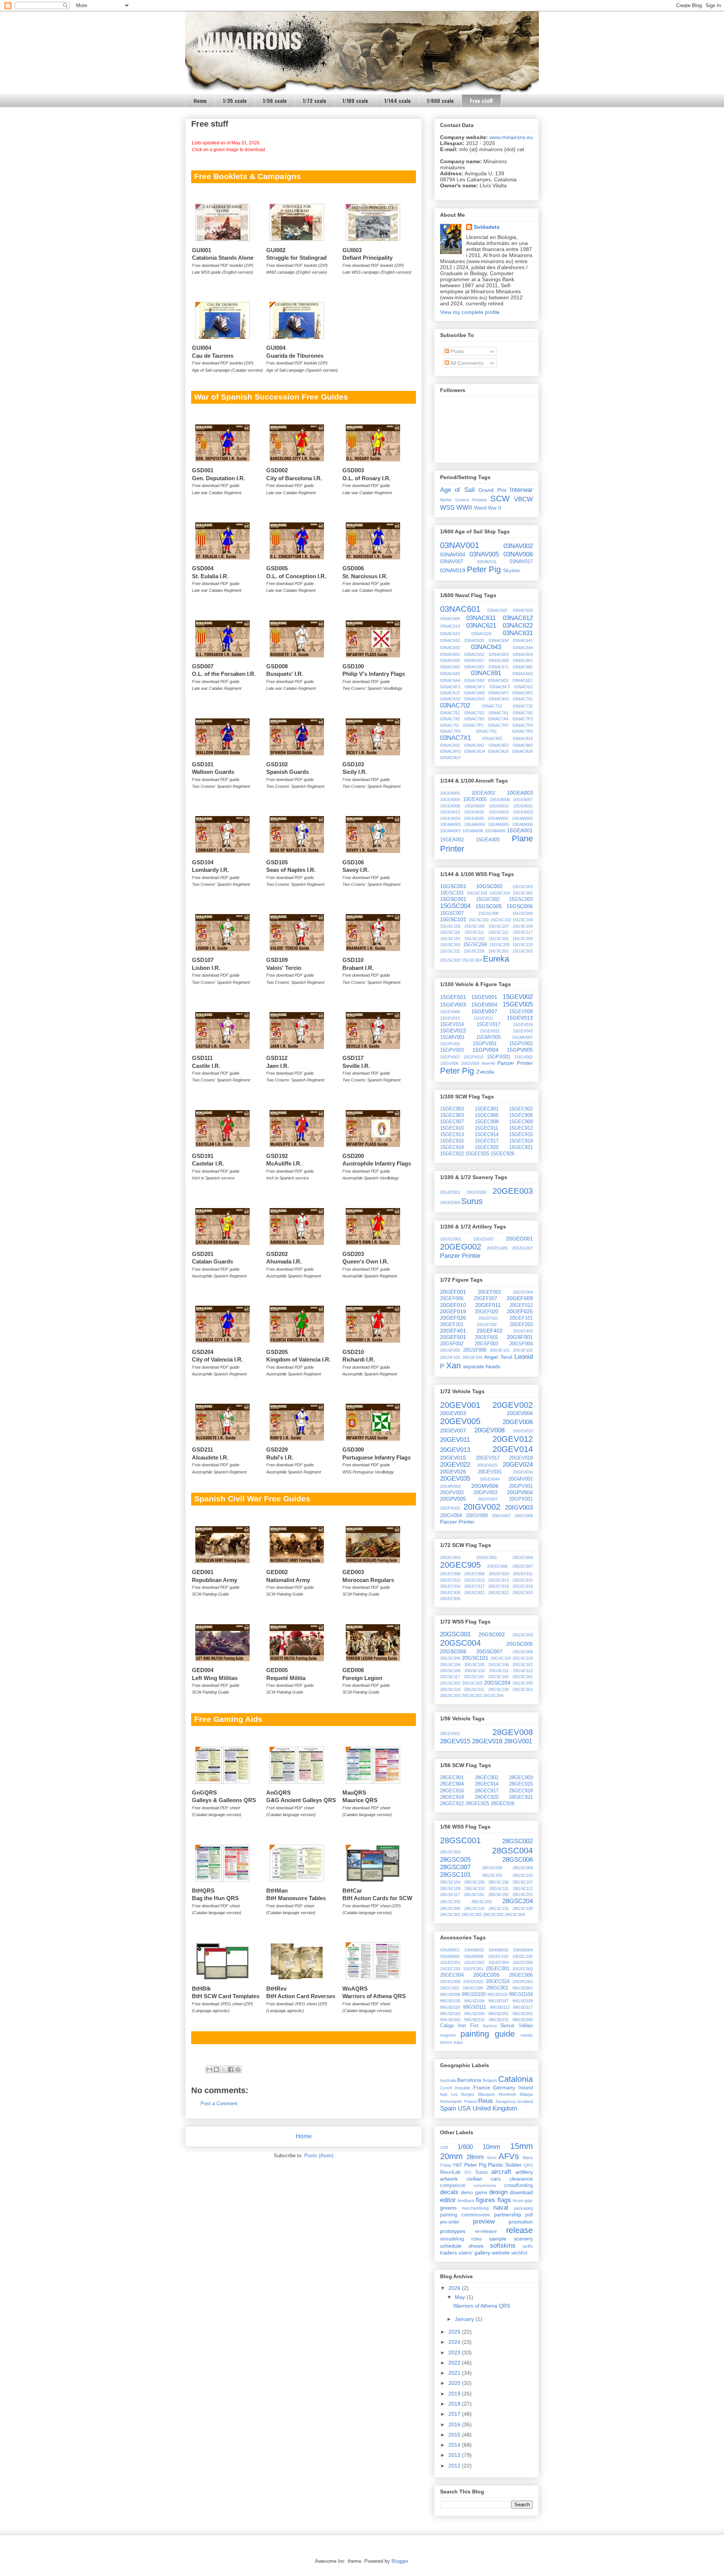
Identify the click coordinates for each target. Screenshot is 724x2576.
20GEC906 (497, 1566)
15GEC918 (521, 1141)
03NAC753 (474, 713)
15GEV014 (452, 1025)
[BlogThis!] (216, 2069)
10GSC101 (452, 893)
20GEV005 (460, 1421)
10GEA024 (450, 818)
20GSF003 (486, 1344)
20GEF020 (486, 1312)
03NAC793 (474, 719)
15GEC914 (487, 1135)
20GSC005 (520, 1644)
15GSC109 (523, 926)
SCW (500, 499)
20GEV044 (490, 1479)
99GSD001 (523, 1988)
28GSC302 (472, 1914)
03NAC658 (499, 660)
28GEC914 (487, 1784)
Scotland (525, 2101)
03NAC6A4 (450, 680)
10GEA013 (450, 812)
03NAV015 (487, 562)
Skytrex (512, 571)
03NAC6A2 (523, 674)
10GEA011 (523, 806)
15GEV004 (484, 1005)
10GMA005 (498, 824)
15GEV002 (518, 997)
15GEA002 (452, 840)
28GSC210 (474, 1908)
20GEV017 (488, 1458)
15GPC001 (450, 1044)
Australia (448, 2080)
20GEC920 (450, 1593)
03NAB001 (450, 1950)
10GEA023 (523, 812)
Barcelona (469, 2080)
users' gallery (474, 2253)
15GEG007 (484, 1239)
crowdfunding (518, 2185)
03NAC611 (481, 618)
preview (484, 2221)
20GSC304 (493, 1695)
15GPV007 (450, 1057)
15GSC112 (498, 932)
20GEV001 (460, 1405)
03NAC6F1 (450, 687)
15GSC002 (488, 899)
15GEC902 (521, 1109)
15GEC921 (521, 1147)
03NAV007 (452, 562)
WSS (447, 508)
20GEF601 (486, 1337)
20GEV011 (455, 1440)
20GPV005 (453, 1499)
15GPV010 (473, 1057)
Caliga (447, 2026)
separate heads (482, 1366)
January (465, 2319)
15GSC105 (450, 926)
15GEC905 (487, 1115)
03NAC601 (460, 609)
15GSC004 (455, 906)
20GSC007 (489, 1651)
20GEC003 (450, 1558)
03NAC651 (450, 654)
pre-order (450, 2222)
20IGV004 (451, 1516)
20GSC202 (450, 1683)
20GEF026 (453, 1318)
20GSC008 (523, 1652)
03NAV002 (518, 546)
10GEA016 (474, 812)
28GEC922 (452, 1804)
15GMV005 (489, 1037)
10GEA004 (450, 799)
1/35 (444, 2147)
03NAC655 (450, 660)
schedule (451, 2246)
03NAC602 (497, 610)
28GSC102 (492, 1875)
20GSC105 (474, 1665)
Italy (444, 2094)
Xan (453, 1365)
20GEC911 (523, 1574)
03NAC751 (450, 713)
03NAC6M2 (474, 693)
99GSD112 (500, 2007)
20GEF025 (520, 1311)
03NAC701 (523, 699)
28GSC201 (523, 1894)
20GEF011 (488, 1305)
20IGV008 (524, 1516)
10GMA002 (522, 818)
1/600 (465, 2147)
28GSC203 (482, 1902)
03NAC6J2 (450, 693)
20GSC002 (492, 1634)
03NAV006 (518, 554)
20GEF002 (489, 1292)
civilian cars (484, 2179)
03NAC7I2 (449, 725)
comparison (453, 2185)
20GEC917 (474, 1586)
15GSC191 (450, 939)
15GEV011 (483, 1018)
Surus (472, 1201)
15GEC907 (452, 1122)
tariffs (528, 2246)
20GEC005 (486, 1975)
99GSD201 (499, 2014)
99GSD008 (450, 1994)
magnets (448, 2035)
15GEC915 (521, 1135)
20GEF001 (453, 1292)
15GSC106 (474, 926)
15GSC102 (479, 920)
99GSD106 (474, 2001)
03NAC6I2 (523, 687)
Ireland (525, 2088)
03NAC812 (523, 738)
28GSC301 (450, 1914)
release (519, 2230)
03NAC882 (523, 745)
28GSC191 (474, 1894)
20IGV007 (501, 1516)
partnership (508, 2215)
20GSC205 (523, 1683)
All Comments (466, 363)
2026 (455, 2288)
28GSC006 (518, 1860)
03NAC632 (450, 640)
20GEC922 (499, 1593)
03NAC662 (450, 667)
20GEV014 (513, 1449)
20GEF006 (452, 1299)
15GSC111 (474, 932)
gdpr (529, 2201)
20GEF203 (521, 1325)
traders (449, 2253)
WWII (464, 508)
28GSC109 (450, 1888)
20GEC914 (499, 1580)
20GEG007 (522, 1248)
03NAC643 (486, 647)
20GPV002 (452, 1493)
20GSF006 (475, 1350)
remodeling (452, 2239)
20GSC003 (523, 1635)
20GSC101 (475, 1658)
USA (464, 2108)
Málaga (526, 2094)
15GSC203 (450, 945)
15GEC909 (521, 1122)
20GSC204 (497, 1683)
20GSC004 (460, 1643)
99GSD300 (523, 2020)
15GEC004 (499, 1962)
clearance (521, 2179)
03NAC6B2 (474, 680)
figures (485, 2200)
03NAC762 (523, 713)
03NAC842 (474, 745)
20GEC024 (498, 1982)
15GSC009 (523, 913)
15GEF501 (453, 997)
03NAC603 (523, 610)
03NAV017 (521, 562)
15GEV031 (490, 1031)
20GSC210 (450, 1689)
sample (498, 2239)
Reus (485, 2101)
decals (449, 2192)
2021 (455, 2373)
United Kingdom (495, 2108)
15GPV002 (521, 1044)
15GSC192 (474, 939)
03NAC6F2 (475, 687)
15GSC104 (523, 920)
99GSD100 (474, 1994)
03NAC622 (518, 626)
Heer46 (488, 1063)
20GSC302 (450, 1695)
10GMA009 (495, 831)
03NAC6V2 (474, 699)
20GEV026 (453, 1472)
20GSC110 (475, 1671)
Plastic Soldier (505, 2165)
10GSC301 (523, 893)
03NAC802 (492, 738)
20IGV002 (482, 1507)
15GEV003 (453, 1005)
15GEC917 (487, 1141)
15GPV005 (520, 1050)
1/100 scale (355, 100)
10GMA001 (498, 818)
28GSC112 (523, 1888)
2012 (455, 2466)
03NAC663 (474, 667)
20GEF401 (453, 1331)
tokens (446, 2042)
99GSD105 (450, 2001)
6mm (492, 2158)
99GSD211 (499, 2020)
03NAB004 (523, 1950)
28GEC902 (487, 1778)
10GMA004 (475, 824)
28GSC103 (523, 1875)
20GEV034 (523, 1472)
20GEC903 (486, 1558)
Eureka (496, 959)
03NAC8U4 (475, 751)
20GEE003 (513, 1191)
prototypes (453, 2231)
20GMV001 (521, 1479)
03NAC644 (523, 648)
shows (476, 2246)
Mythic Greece (455, 500)
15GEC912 (521, 1128)
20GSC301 (523, 1689)
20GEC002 (523, 1969)
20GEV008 (489, 1430)
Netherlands (451, 2101)
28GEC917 (487, 1791)
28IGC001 (497, 1988)
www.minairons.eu (511, 137)
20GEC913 (474, 1580)
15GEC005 (523, 1962)
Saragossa (505, 2101)
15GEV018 (523, 1025)
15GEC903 (452, 1115)
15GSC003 (521, 899)
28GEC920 (487, 1797)
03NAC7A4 (498, 719)
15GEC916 (452, 1141)
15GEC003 (452, 1109)
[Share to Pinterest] (238, 2069)
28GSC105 (474, 1882)
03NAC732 (523, 706)
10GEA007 (523, 799)
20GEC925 (523, 1593)
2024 (455, 2342)
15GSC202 (523, 939)
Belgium (490, 2080)
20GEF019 (453, 1311)
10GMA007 (450, 831)
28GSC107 (523, 1882)
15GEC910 (452, 1128)
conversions (485, 2185)
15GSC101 (453, 919)
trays (458, 2042)
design (498, 2192)
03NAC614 (450, 626)
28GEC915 (521, 1784)
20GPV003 (485, 1493)
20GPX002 (450, 1508)
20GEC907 (523, 1566)
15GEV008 (521, 1012)
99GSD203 (450, 2020)
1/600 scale (440, 100)
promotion (521, 2222)
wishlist (519, 2253)
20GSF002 (452, 1344)
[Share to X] (224, 2069)
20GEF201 (452, 1325)
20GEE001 (450, 1192)
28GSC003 (450, 1852)
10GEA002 (483, 793)
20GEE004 (450, 1202)
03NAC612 (518, 618)
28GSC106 (499, 1882)
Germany (504, 2087)
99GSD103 (497, 1994)
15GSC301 (499, 951)
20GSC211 (474, 1689)
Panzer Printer (515, 1063)
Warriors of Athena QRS (482, 2306)
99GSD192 (450, 2014)
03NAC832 (450, 745)
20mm (451, 2156)
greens (448, 2208)
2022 (455, 2363)
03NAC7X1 (456, 738)
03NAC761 (499, 713)
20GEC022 (473, 1982)
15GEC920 (487, 1147)
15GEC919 (452, 1147)
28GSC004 (512, 1851)
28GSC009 (523, 1868)
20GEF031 (488, 1318)
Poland (470, 2101)
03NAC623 (450, 634)
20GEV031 (490, 1472)
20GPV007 (488, 1499)
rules (477, 2239)
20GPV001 (521, 1486)
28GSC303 (493, 1914)
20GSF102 (523, 1350)
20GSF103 (450, 1357)
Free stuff (481, 100)
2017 (455, 2414)
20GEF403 (523, 1331)
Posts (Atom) (319, 2156)
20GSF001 (520, 1337)
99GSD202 (523, 2014)
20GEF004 (523, 1292)
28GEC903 (521, 1778)
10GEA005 (475, 799)
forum (518, 2201)
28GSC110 (475, 1888)
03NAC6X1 (499, 699)
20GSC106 (499, 1665)
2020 (455, 2383)
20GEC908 (450, 1574)
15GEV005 (518, 1004)
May (461, 2297)
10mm (491, 2147)
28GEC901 (452, 1778)
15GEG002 (450, 1239)
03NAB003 (499, 1950)
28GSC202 (450, 1902)
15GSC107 (499, 926)
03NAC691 (486, 673)
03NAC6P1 (499, 693)
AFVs (509, 2156)
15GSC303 (450, 960)
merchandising (475, 2208)
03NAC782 (450, 719)
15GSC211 (450, 951)
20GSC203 (472, 1683)
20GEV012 (513, 1439)
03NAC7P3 (523, 725)
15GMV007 (522, 1037)
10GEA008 (450, 806)
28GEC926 (502, 1804)
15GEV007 (484, 1011)
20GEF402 (490, 1331)
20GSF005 (450, 1350)
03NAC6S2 (450, 699)
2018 (455, 2404)
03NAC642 (450, 648)
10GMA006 (522, 824)
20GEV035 (455, 1479)
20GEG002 (461, 1247)
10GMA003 (450, 824)
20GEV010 (523, 1431)
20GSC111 (499, 1671)
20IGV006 (477, 1516)
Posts (456, 351)
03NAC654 (523, 654)
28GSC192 (499, 1894)
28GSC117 (450, 1894)
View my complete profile (470, 312)
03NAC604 (450, 619)
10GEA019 (499, 812)
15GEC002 (474, 1962)
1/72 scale (314, 100)
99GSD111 (475, 2007)
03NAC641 (523, 640)
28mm (475, 2157)
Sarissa (490, 2026)
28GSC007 (455, 1867)
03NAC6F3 (500, 687)
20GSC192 (499, 1677)
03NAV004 (453, 554)
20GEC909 (474, 1574)
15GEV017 (489, 1025)
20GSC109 (450, 1671)
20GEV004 (520, 1413)
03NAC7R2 (486, 731)
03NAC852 (499, 745)
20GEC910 (499, 1574)
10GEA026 (474, 818)
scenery (523, 2239)
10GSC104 (500, 893)
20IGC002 (449, 1988)
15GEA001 (520, 830)
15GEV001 (484, 997)
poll (529, 2215)
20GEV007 (453, 1430)
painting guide (488, 2034)
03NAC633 (474, 640)
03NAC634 (499, 640)
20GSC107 (523, 1665)
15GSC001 (453, 899)
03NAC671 (499, 667)
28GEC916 (452, 1791)
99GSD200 (474, 2014)
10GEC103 (498, 1956)
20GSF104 (472, 1357)
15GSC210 (523, 945)
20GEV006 (518, 1422)
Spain (448, 2108)
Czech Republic (455, 2088)
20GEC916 (450, 1586)
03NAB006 (474, 1956)
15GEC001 (450, 1962)
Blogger (400, 2561)
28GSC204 (518, 1901)
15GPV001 (485, 1044)
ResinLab (450, 2172)
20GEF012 (521, 1305)
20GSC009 (450, 1658)
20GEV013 (455, 1450)
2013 (455, 2455)
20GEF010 (453, 1305)
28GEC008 (473, 1988)
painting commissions (465, 2215)
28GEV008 (513, 1732)
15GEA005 (488, 840)
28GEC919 (452, 1797)
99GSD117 (523, 2007)
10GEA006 (500, 799)
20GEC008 (450, 1982)
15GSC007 (452, 913)
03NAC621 (481, 626)
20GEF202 (487, 1325)
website (501, 2253)
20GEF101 (521, 1318)
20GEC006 (521, 1975)
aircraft (501, 2172)
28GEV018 (487, 1741)
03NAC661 (523, 660)
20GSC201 (523, 1677)
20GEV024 (518, 1465)
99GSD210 (474, 2020)
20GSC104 (450, 1665)
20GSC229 (499, 1689)
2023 (455, 2352)
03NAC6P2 (523, 693)
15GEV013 (520, 1018)
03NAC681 (523, 667)
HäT (458, 2165)
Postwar (480, 500)
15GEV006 (450, 1012)
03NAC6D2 (498, 680)
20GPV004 (520, 1492)
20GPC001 (523, 1982)
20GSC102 (501, 1658)
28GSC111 (499, 1888)
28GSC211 (499, 1908)
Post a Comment (219, 2104)
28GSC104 (450, 1882)
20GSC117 (450, 1677)
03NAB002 (474, 1950)
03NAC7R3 (522, 731)
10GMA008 (473, 831)
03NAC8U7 (450, 758)
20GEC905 (460, 1565)
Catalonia (515, 2079)
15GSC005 (489, 906)
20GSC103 (523, 1658)
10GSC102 (477, 893)
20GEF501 (453, 1337)
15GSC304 (472, 960)
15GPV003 (452, 1050)
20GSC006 (453, 1651)
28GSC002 (518, 1841)
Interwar (521, 490)
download (521, 2192)
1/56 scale (275, 100)
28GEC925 (477, 1804)
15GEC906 (521, 1115)
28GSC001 (460, 1840)
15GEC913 (452, 1135)
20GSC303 (472, 1695)
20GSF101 (500, 1350)
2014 (455, 2445)
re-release (486, 2231)
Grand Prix (492, 490)
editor (448, 2200)
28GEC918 (521, 1791)
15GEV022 (453, 1031)
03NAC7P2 (498, 725)
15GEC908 (487, 1122)
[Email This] (209, 2069)
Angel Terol (498, 1357)
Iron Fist (468, 2026)
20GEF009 (520, 1298)
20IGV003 (519, 1508)
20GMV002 (450, 1486)
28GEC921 (521, 1797)
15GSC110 (450, 932)
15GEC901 (487, 1109)
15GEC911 (486, 1128)
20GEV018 (521, 1458)
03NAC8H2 (450, 751)
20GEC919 (523, 1586)
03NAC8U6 (522, 751)
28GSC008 (492, 1868)
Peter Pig (484, 569)
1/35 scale (235, 100)
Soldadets (487, 227)
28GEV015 (455, 1741)
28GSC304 (515, 1914)
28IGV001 (518, 1741)
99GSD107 (499, 2001)
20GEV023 (487, 1465)
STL (468, 2172)
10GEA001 (450, 793)
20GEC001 (498, 1969)
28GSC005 (455, 1860)
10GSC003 (523, 887)
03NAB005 (450, 1956)
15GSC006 (520, 906)
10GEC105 (523, 1956)
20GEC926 (450, 1599)
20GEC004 (452, 1975)
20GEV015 (453, 1458)
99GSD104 (521, 1994)
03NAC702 (455, 705)
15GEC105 (450, 1969)
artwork (449, 2179)
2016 (455, 2424)
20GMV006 (485, 1486)
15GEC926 (502, 1154)
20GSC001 (455, 1634)
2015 (455, 2435)
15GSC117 (523, 932)
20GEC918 (499, 1586)
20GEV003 (453, 1413)
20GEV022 (455, 1465)
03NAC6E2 (523, 680)
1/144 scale (397, 100)
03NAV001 (460, 545)
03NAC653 (499, 654)
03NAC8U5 (498, 751)
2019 (455, 2394)
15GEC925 (477, 1154)
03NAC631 (518, 633)
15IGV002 (524, 1057)
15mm (522, 2146)
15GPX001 (499, 1057)
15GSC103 (501, 920)
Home (200, 100)
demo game (474, 2193)
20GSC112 (523, 1671)
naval (501, 2208)
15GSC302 (523, 951)
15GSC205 (500, 945)
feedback (466, 2201)
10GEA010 (499, 806)
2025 (455, 2332)
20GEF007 (485, 1299)
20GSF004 (521, 1344)
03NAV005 (484, 554)
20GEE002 (476, 1192)
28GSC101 (455, 1875)
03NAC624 (481, 634)
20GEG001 (519, 1239)
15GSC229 (474, 951)
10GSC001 (453, 886)
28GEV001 (450, 1734)
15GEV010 (450, 1018)
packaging (523, 2208)
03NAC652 (474, 654)
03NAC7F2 (523, 719)
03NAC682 (450, 674)
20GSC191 (474, 1677)
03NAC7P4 (450, 731)
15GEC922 (452, 1154)
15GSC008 (488, 913)
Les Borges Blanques (473, 2094)
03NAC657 (474, 660)
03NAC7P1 (473, 725)
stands (527, 2035)
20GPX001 (521, 1499)
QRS (528, 2165)
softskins (503, 2246)
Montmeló (507, 2094)
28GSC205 (450, 1908)
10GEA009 (475, 806)
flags (504, 2200)
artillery (524, 2172)
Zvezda (485, 1072)
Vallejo (526, 2026)
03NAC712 (492, 706)
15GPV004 (485, 1050)
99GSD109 (523, 2001)
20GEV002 (513, 1405)
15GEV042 (523, 1031)
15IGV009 (470, 1063)
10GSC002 (489, 886)
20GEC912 (450, 1580)
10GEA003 (520, 793)
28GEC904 (452, 1784)
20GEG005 (497, 1248)
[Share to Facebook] (231, 2069)
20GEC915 (523, 1580)
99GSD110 (450, 2007)
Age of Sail (457, 490)
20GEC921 (474, 1593)
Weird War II (488, 508)
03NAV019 (453, 570)
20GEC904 (523, 1558)
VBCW (523, 499)
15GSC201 (499, 939)
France (482, 2087)
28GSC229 (523, 1908)
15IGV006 (449, 1063)
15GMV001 (452, 1037)
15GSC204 (475, 945)
